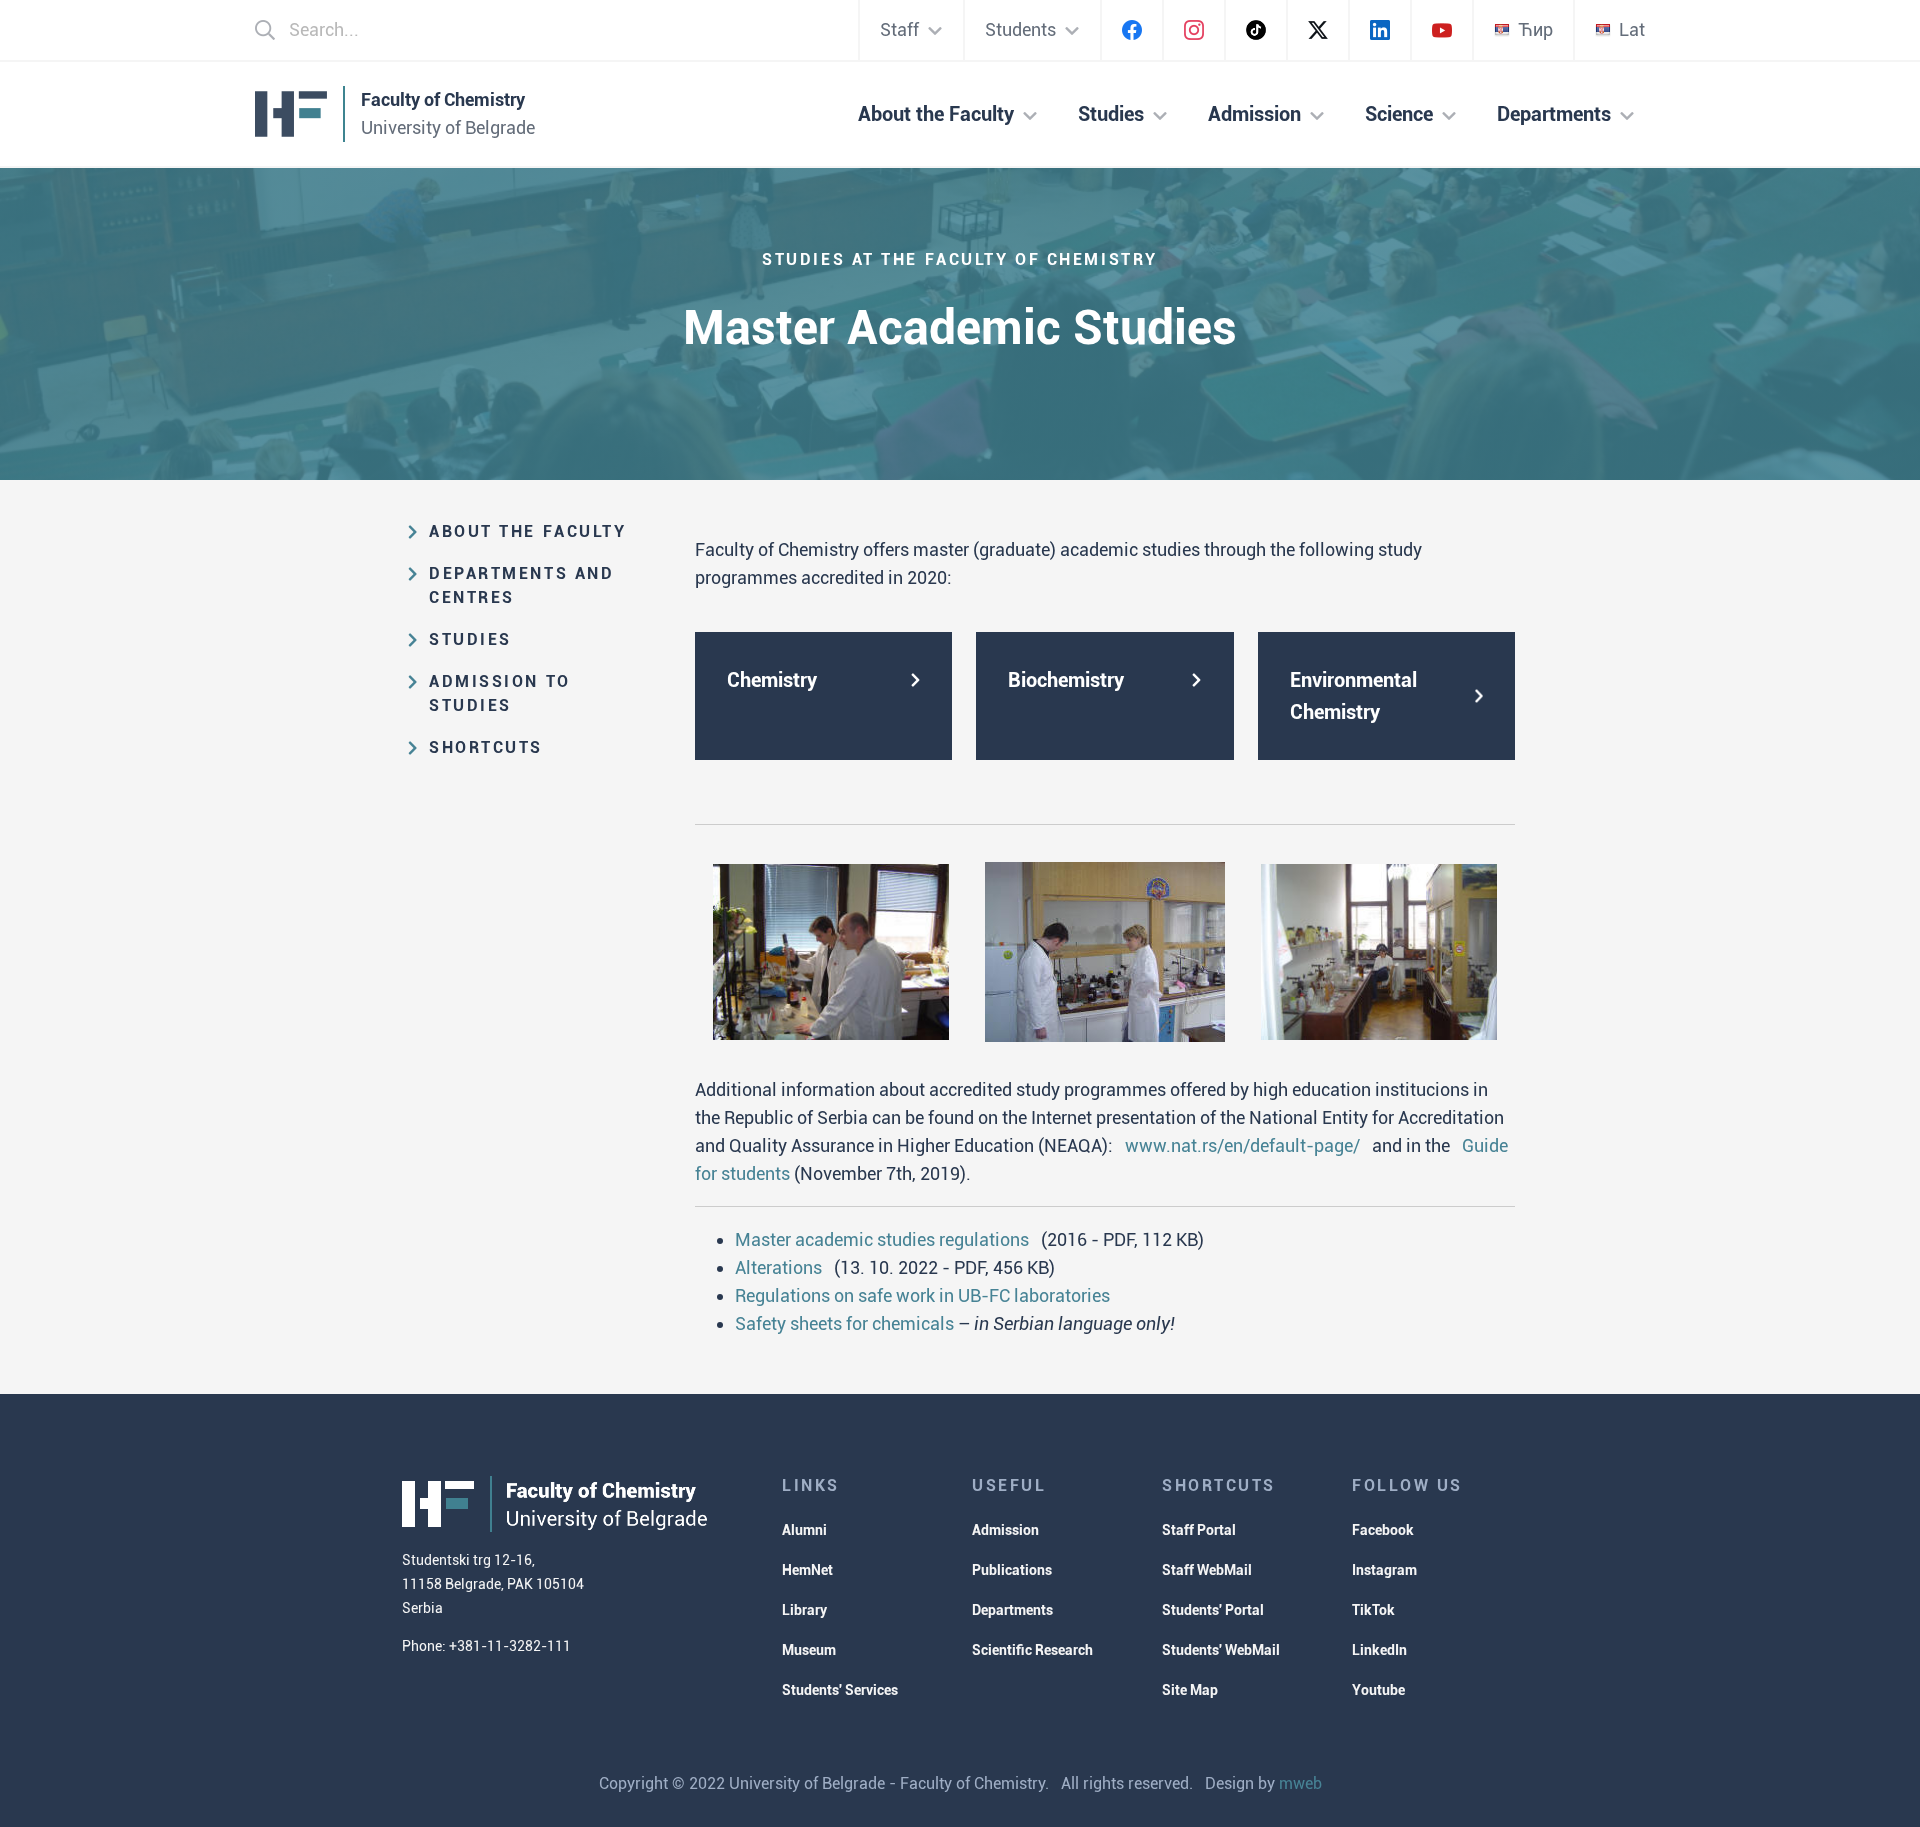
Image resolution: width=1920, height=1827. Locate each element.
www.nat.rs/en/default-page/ (1242, 1145)
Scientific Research (1032, 1650)
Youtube (1378, 1690)
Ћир (1535, 29)
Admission (1005, 1530)
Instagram (1384, 1570)
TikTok (1373, 1610)
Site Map (1190, 1690)
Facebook (1383, 1530)
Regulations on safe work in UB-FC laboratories (922, 1295)
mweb (1300, 1783)
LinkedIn (1379, 1650)
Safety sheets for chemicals (844, 1323)
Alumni (804, 1530)
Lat (1632, 29)
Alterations (778, 1267)
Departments (1012, 1610)
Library (804, 1610)
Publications (1012, 1570)
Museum (809, 1650)
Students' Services (840, 1690)
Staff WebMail (1207, 1570)
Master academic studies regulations (882, 1239)
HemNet (807, 1570)
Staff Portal (1199, 1530)
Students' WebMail (1221, 1650)
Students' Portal (1213, 1610)
